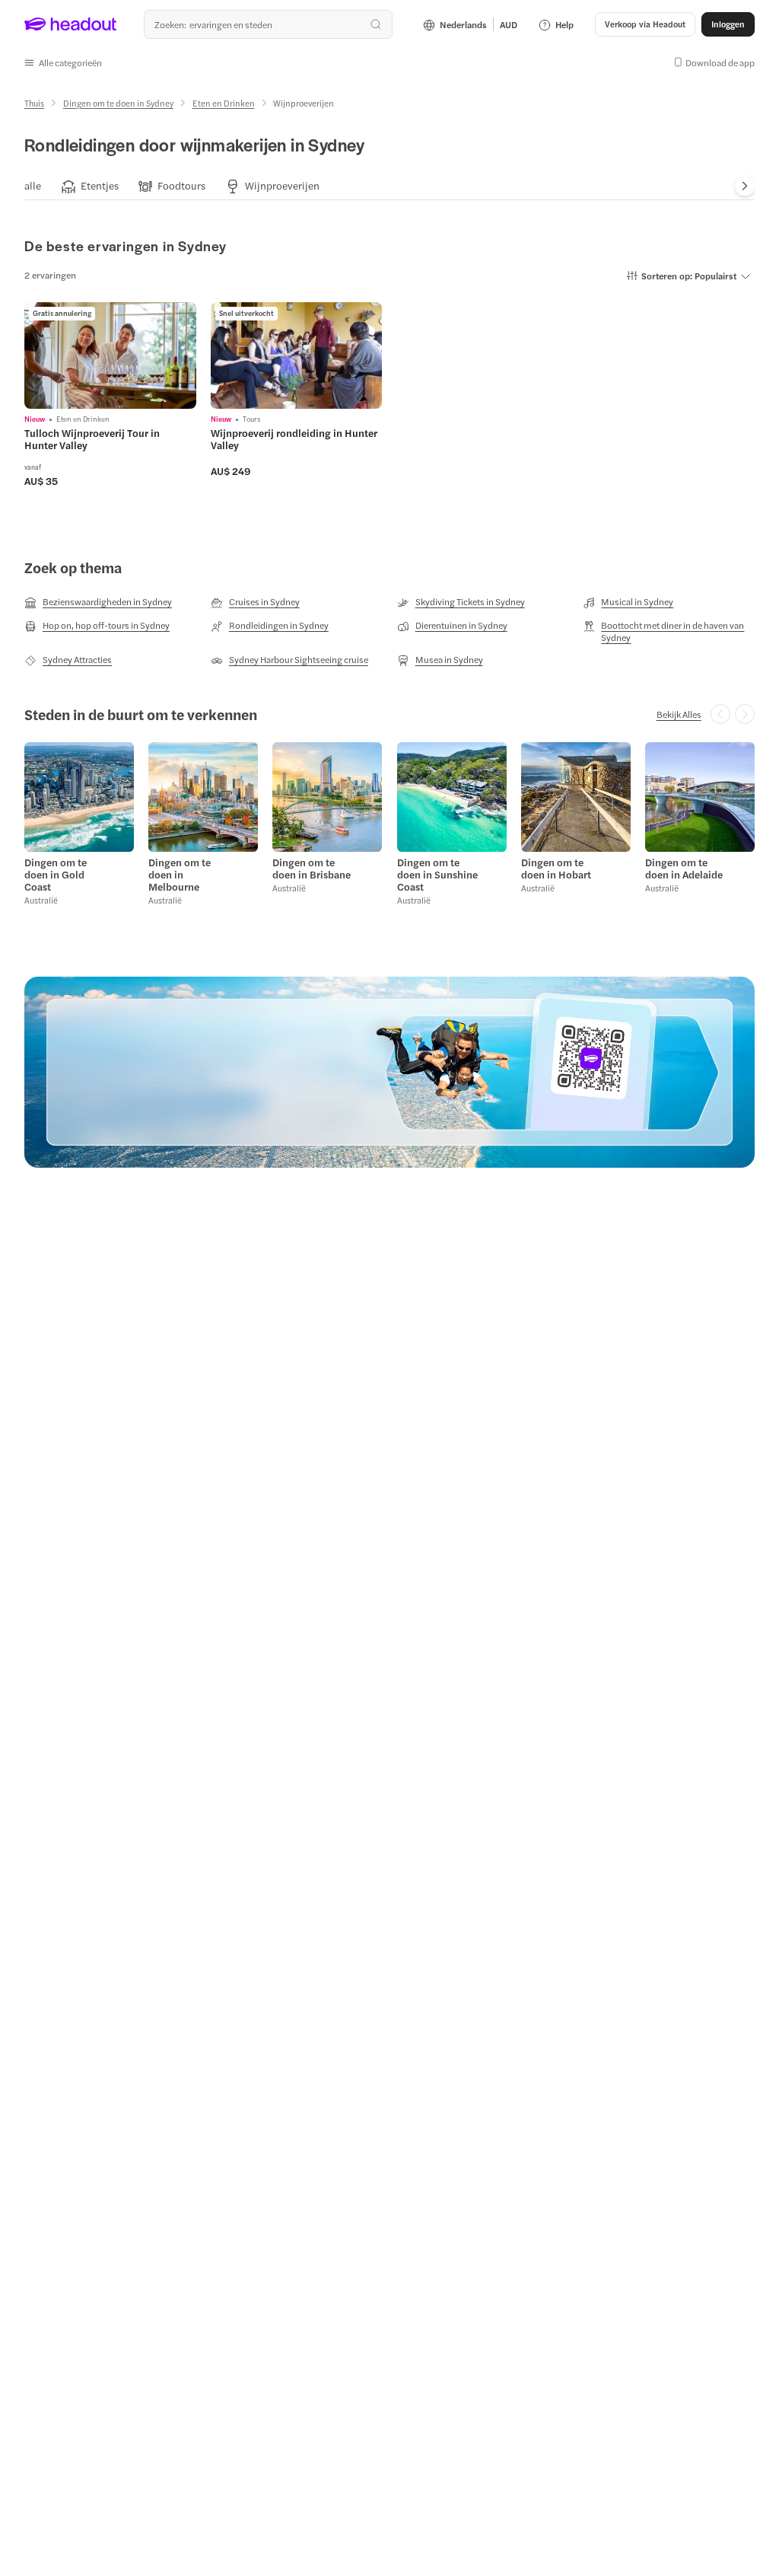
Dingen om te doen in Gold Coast (56, 875)
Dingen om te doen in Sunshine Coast (437, 875)
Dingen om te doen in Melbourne (180, 875)
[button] (63, 62)
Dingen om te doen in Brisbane (312, 869)
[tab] (33, 185)
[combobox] (268, 24)
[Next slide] (745, 186)
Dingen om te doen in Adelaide (684, 869)
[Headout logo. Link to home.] (71, 24)
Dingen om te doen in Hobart (556, 869)
